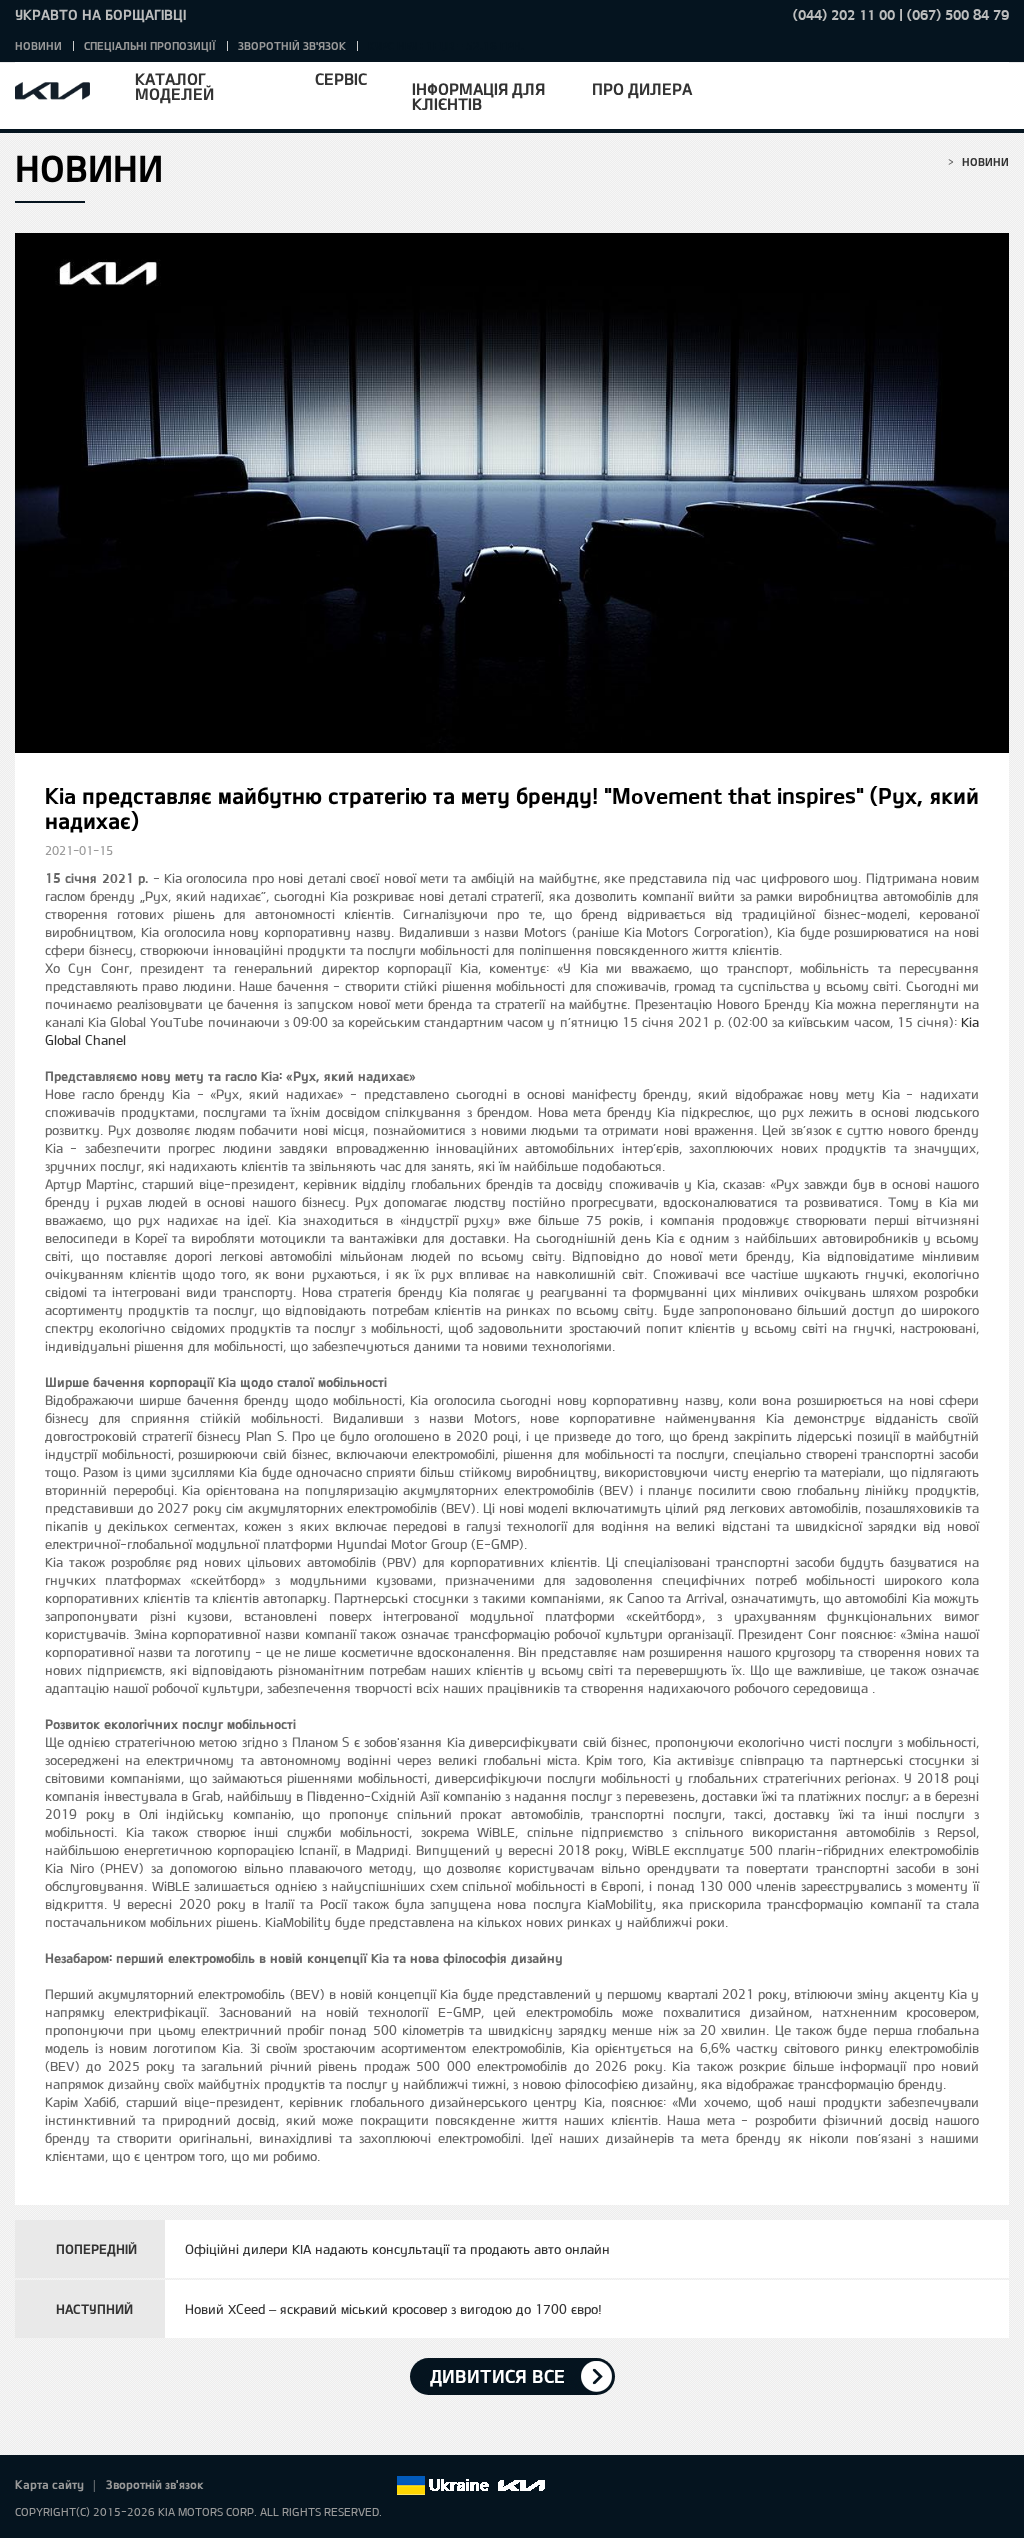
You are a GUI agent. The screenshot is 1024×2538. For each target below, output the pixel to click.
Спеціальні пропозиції (150, 45)
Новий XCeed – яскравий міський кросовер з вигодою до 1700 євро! (393, 2309)
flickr (380, 2486)
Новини (38, 45)
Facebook (240, 2486)
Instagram (352, 2486)
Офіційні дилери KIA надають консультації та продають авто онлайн (397, 2249)
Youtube (324, 2486)
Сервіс (341, 78)
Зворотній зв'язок (292, 45)
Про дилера (642, 88)
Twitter (268, 2486)
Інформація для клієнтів (478, 96)
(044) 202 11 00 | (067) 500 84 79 (901, 14)
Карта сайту (49, 2484)
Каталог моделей (174, 86)
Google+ (296, 2486)
